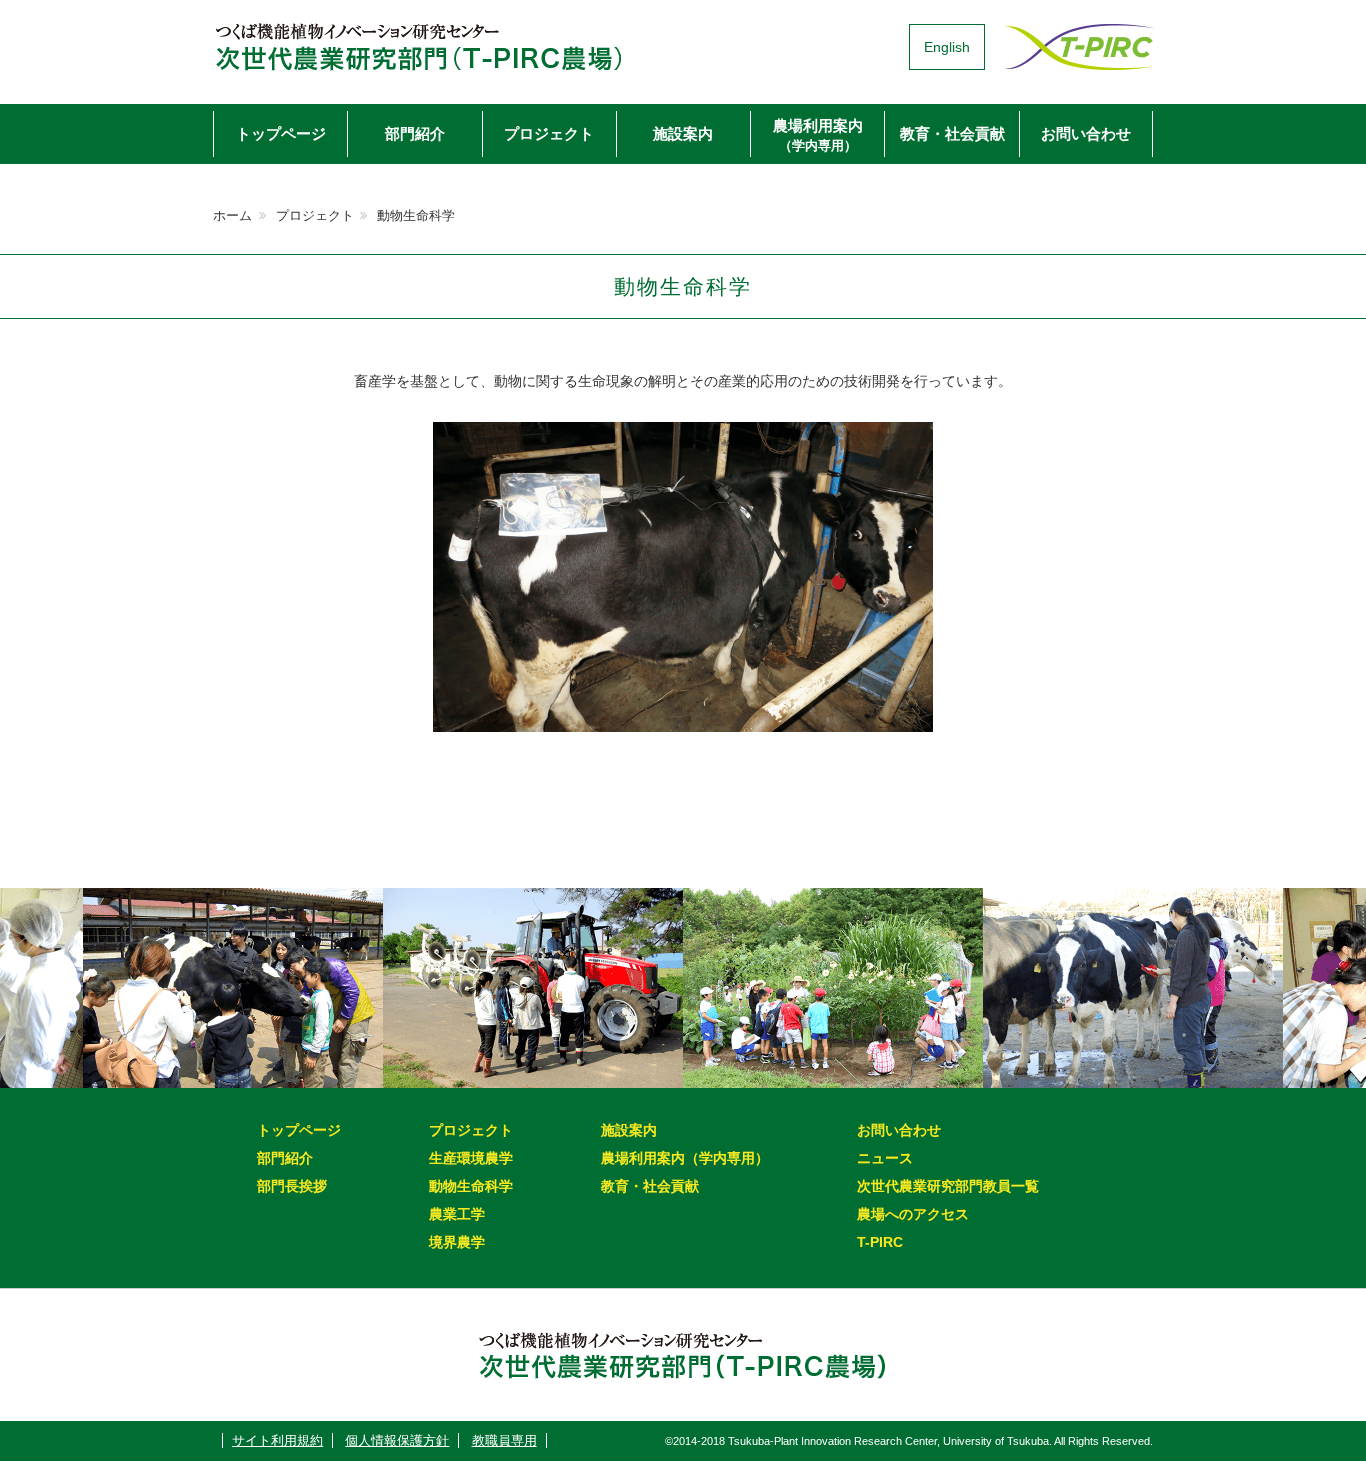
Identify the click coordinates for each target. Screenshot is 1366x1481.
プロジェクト (549, 133)
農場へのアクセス (913, 1214)
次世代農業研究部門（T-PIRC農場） (418, 47)
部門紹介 (415, 133)
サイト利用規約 (277, 1440)
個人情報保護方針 (397, 1440)
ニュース (885, 1158)
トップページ (281, 133)
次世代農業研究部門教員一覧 (948, 1186)
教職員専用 (504, 1440)
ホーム (232, 215)
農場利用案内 (818, 135)
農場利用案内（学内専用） (685, 1158)
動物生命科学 (471, 1186)
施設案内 (683, 133)
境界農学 (457, 1242)
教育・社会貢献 (952, 133)
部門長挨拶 (292, 1186)
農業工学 (457, 1214)
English (947, 47)
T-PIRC (880, 1242)
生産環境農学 (471, 1158)
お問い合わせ (1086, 133)
